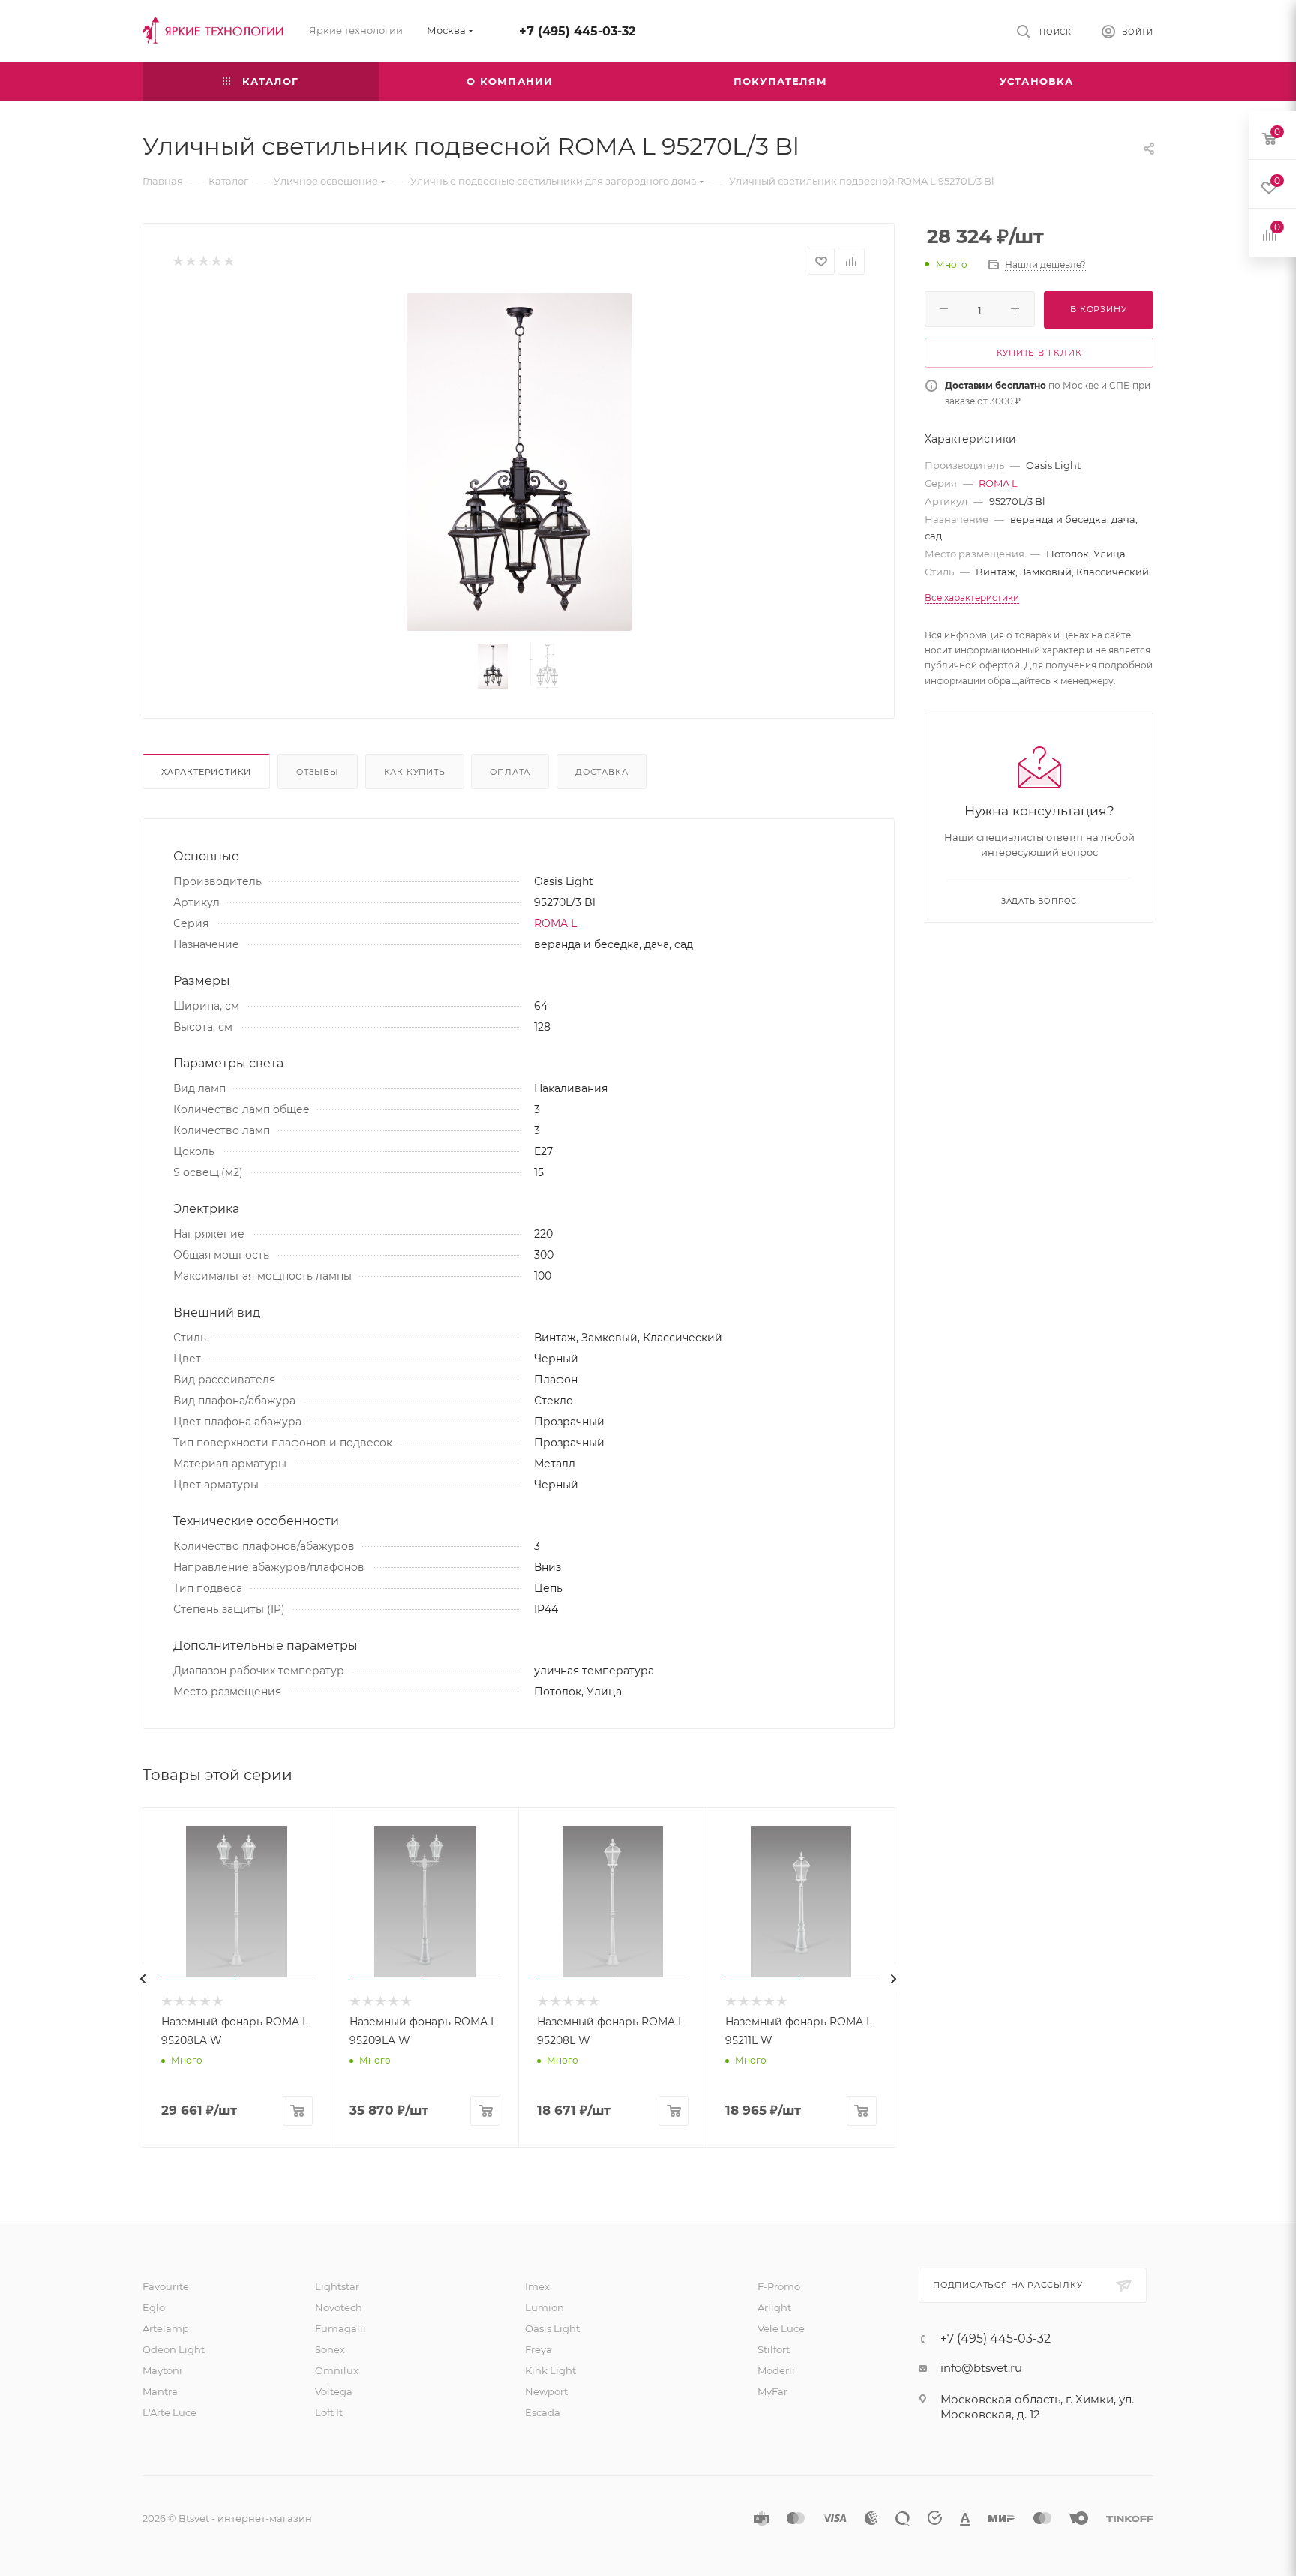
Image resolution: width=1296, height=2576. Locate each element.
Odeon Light (174, 2349)
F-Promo (779, 2286)
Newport (546, 2391)
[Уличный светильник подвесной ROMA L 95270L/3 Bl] (519, 462)
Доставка (601, 772)
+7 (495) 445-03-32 (577, 31)
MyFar (772, 2391)
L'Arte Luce (169, 2412)
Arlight (774, 2307)
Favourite (166, 2286)
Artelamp (166, 2328)
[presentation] (143, 1979)
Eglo (154, 2307)
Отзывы (318, 772)
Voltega (334, 2391)
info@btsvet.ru (981, 2368)
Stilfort (774, 2349)
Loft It (329, 2412)
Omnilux (337, 2370)
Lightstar (337, 2286)
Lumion (544, 2307)
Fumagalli (340, 2328)
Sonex (330, 2349)
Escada (543, 2412)
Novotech (339, 2307)
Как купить (415, 772)
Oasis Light (552, 2328)
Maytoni (162, 2370)
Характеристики (206, 772)
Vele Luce (781, 2328)
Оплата (510, 772)
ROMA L (555, 923)
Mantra (160, 2391)
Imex (537, 2286)
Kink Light (550, 2370)
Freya (538, 2349)
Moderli (776, 2370)
